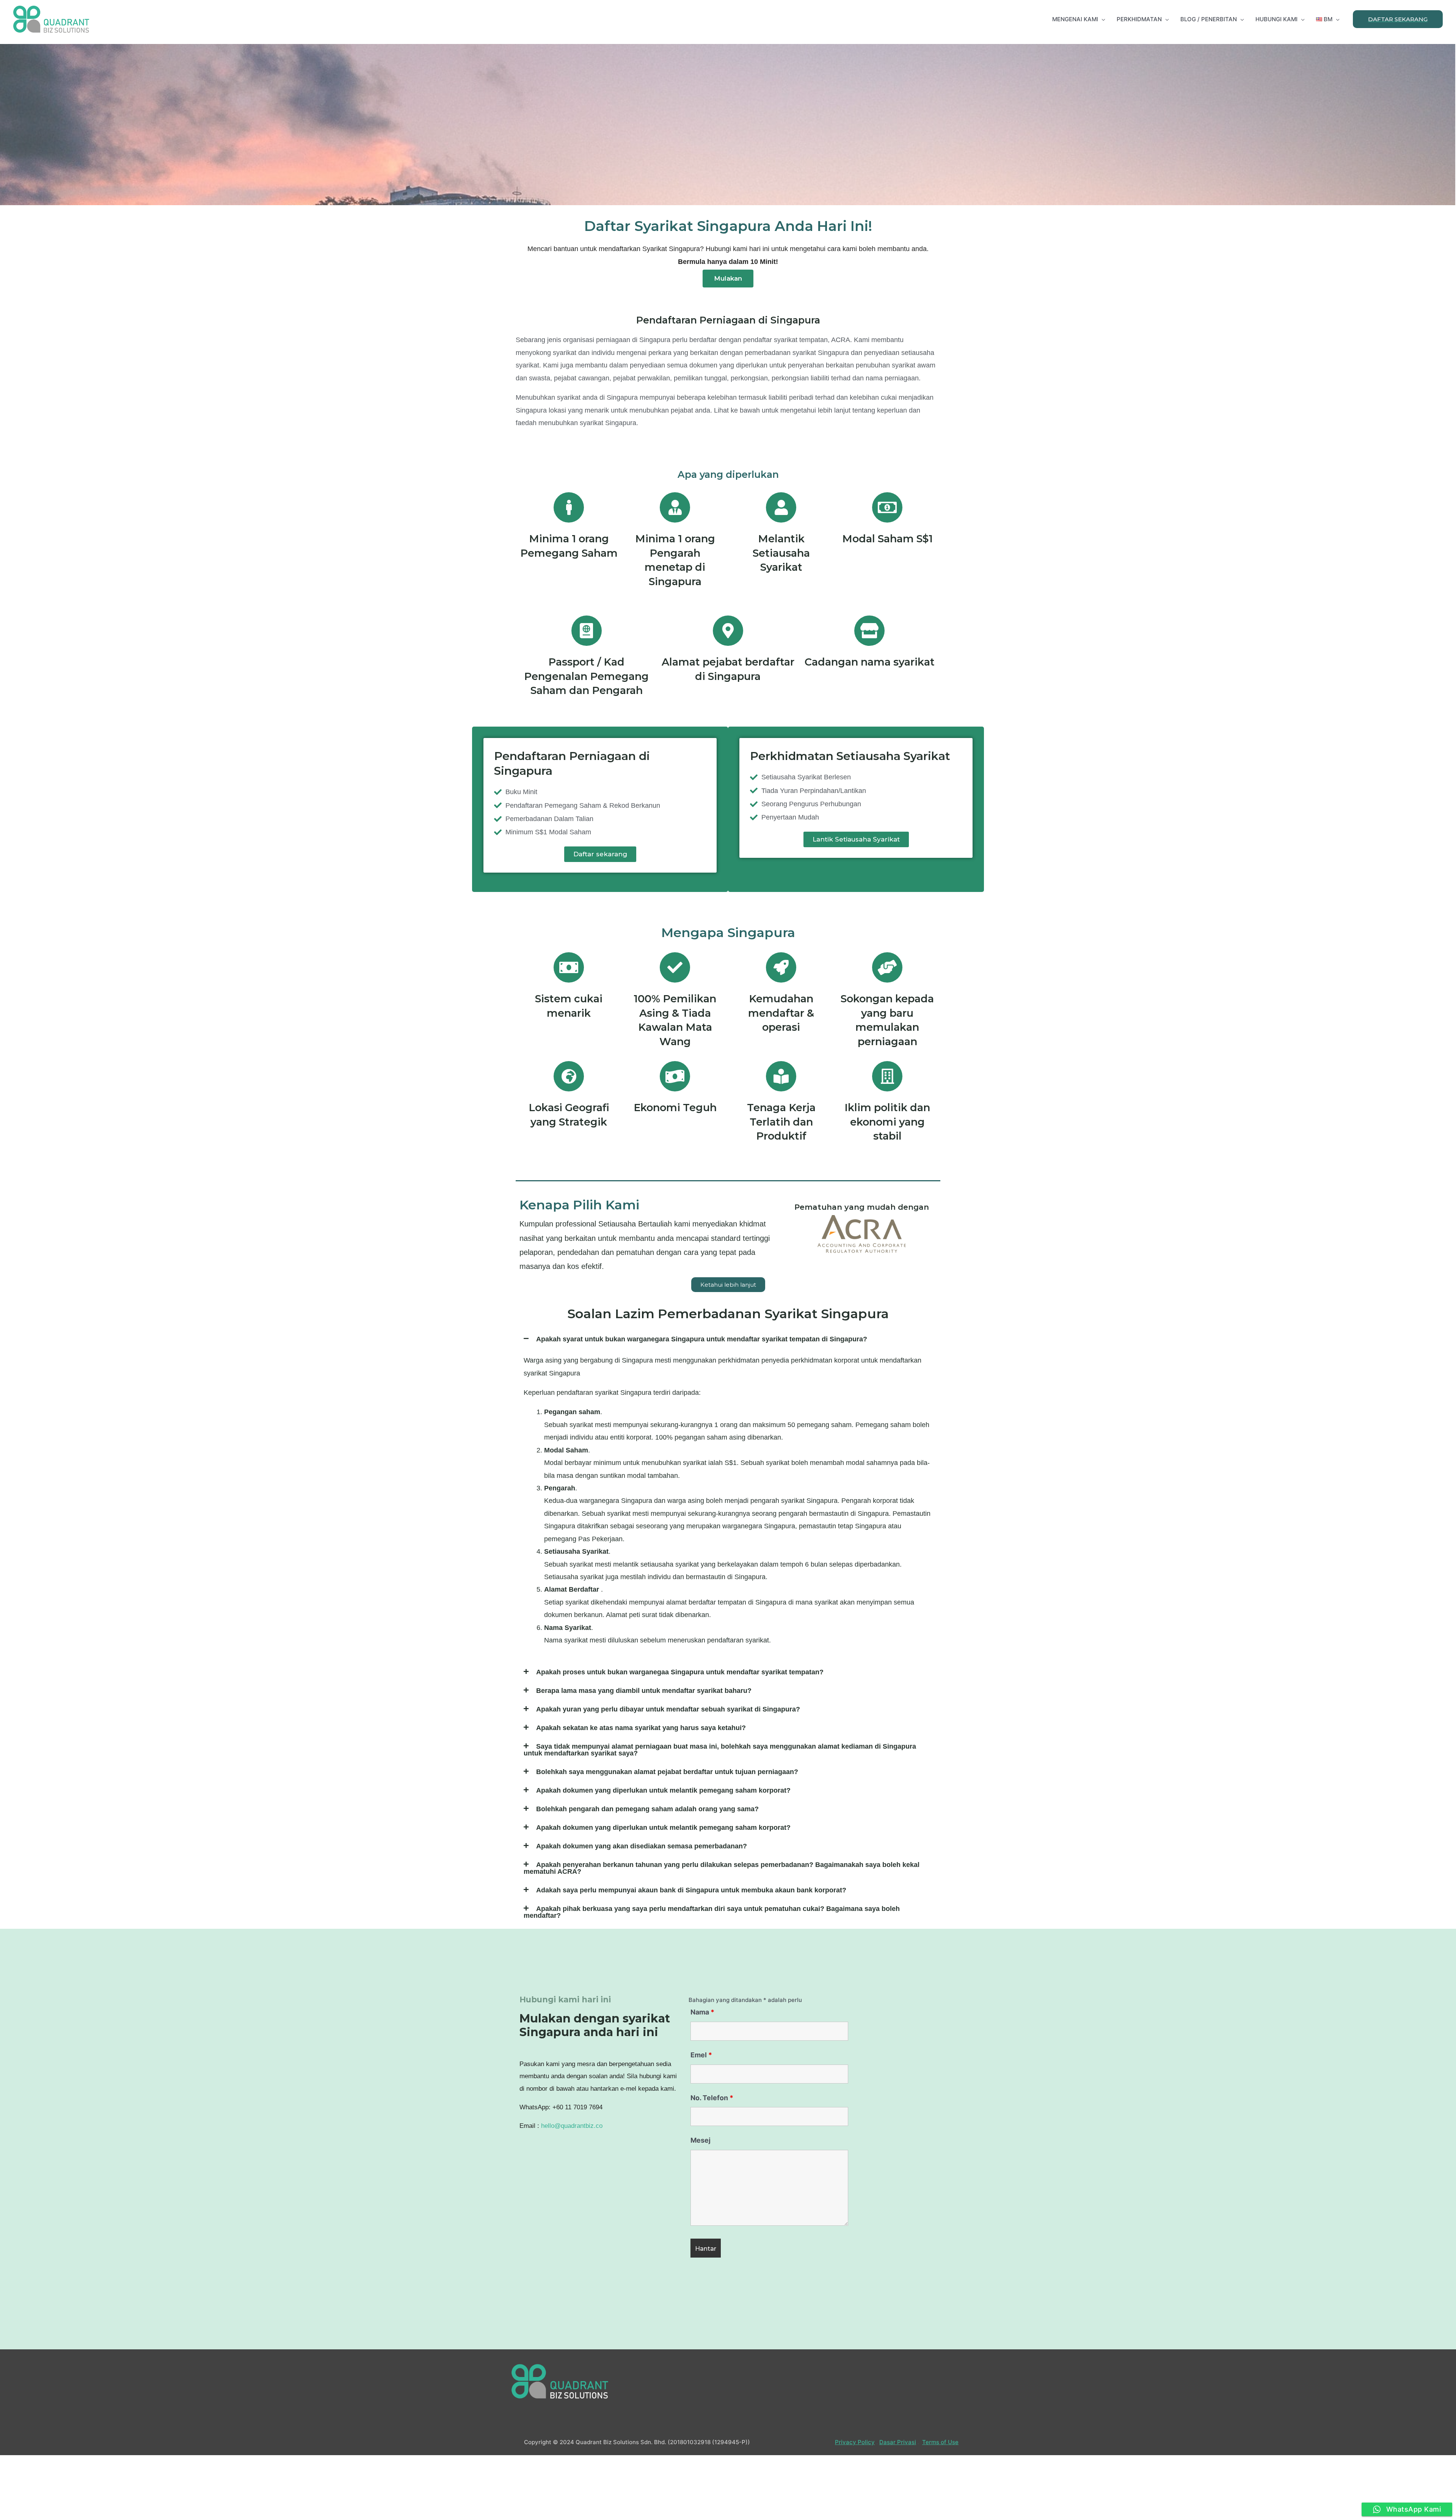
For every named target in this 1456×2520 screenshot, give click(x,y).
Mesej (701, 2140)
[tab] (728, 1339)
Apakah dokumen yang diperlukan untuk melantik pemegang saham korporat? (663, 1790)
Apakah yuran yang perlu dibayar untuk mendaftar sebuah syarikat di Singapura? (668, 1709)
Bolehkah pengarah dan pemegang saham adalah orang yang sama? (647, 1809)
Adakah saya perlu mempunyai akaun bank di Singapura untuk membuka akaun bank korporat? (691, 1890)
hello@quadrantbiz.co (572, 2126)
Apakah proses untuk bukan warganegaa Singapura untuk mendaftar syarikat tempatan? (680, 1672)
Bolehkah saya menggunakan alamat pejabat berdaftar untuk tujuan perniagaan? (667, 1772)
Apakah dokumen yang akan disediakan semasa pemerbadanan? (642, 1846)
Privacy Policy (855, 2442)
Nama (702, 2012)
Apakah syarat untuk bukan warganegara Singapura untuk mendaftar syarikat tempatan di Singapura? (702, 1339)
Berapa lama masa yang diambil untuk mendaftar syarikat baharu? (644, 1691)
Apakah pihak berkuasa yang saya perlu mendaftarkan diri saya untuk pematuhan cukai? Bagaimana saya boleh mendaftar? (712, 1912)
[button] (728, 279)
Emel (701, 2055)
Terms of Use (940, 2442)
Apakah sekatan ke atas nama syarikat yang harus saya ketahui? (641, 1728)
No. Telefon (712, 2098)
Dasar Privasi (898, 2442)
